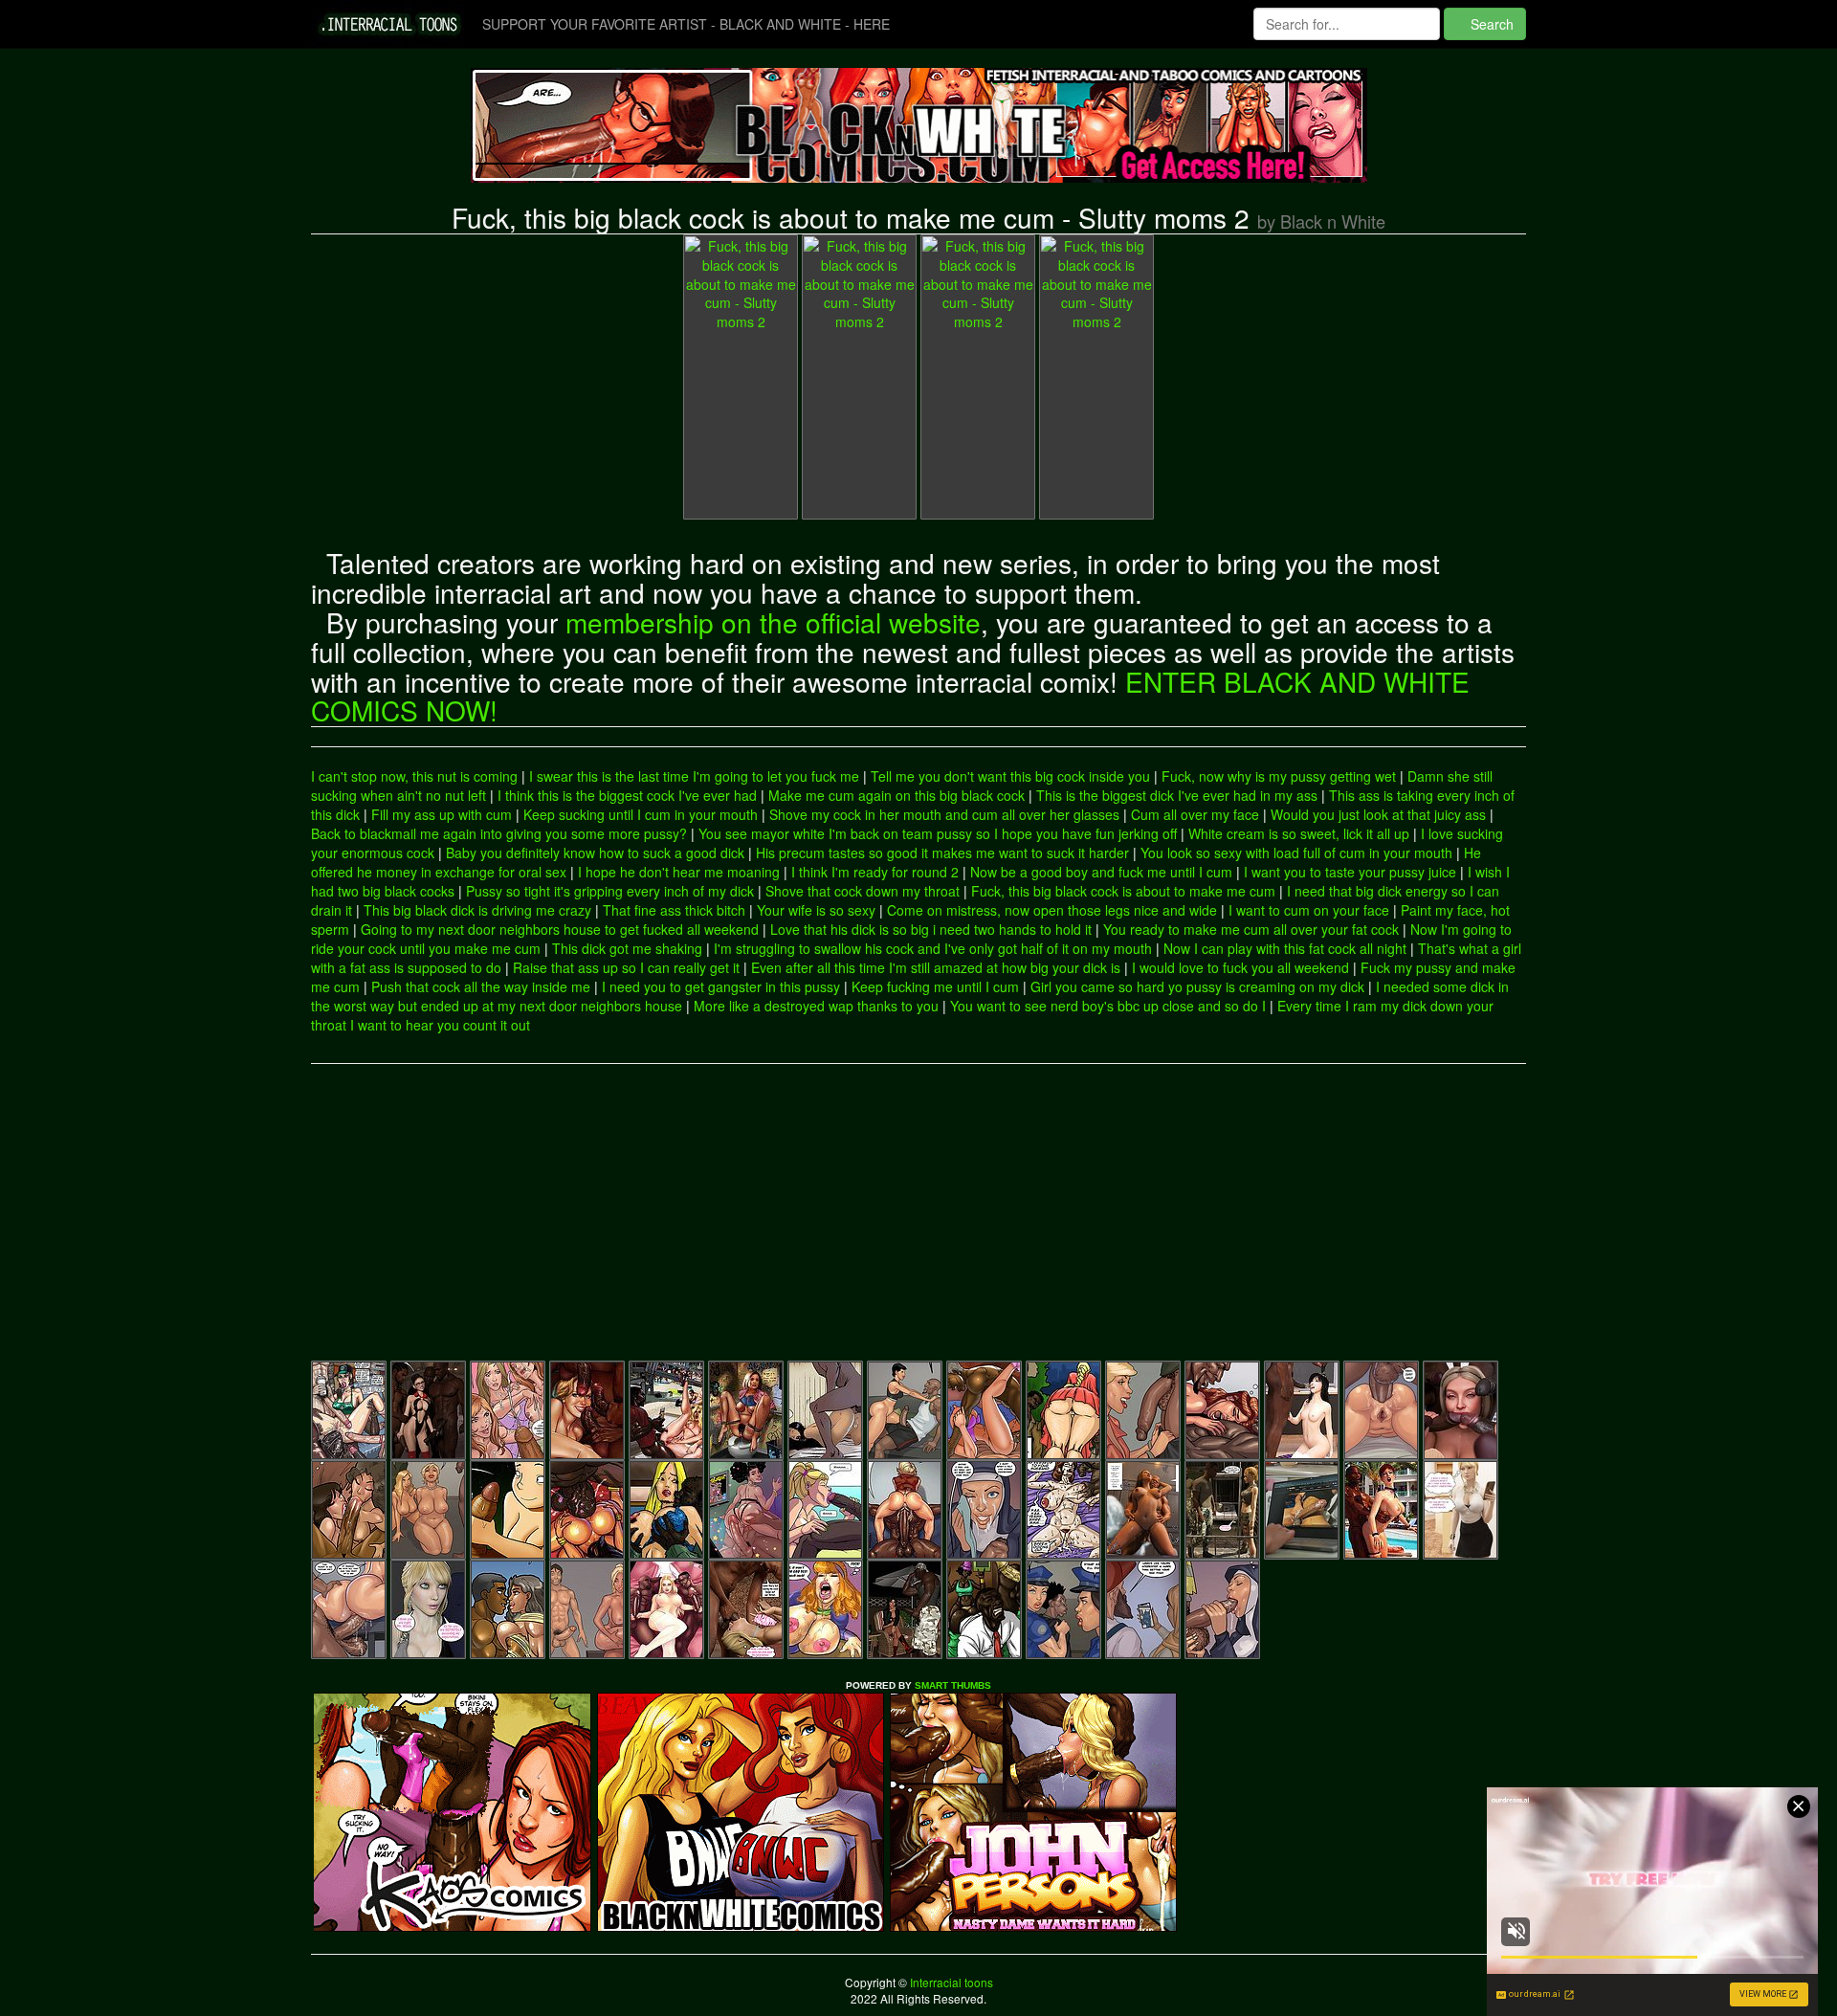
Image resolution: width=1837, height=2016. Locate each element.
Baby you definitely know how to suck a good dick (595, 853)
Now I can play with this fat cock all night (1285, 948)
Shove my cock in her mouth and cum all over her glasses (944, 814)
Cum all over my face (1195, 814)
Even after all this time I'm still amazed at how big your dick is (936, 967)
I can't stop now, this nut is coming (414, 776)
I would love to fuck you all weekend (1240, 967)
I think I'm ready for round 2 (875, 872)
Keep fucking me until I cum (935, 986)
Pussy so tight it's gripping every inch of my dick (610, 891)
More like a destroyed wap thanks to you (816, 1006)
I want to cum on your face (1309, 910)
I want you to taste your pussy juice (1350, 872)
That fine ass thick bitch (674, 910)
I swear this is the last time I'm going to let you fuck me (694, 776)
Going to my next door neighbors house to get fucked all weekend (560, 929)
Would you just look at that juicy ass (1378, 814)
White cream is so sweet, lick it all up (1299, 833)
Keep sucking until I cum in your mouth (641, 814)
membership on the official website (773, 622)
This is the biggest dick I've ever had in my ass (1177, 795)
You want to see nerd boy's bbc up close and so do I (1108, 1006)
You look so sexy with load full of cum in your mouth (1296, 853)
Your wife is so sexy (816, 910)
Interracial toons (950, 1982)
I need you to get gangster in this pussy (721, 986)
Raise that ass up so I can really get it (626, 967)
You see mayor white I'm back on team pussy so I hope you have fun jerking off (938, 833)
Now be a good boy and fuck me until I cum (1101, 872)
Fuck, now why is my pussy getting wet (1279, 776)
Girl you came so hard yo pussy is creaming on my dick (1197, 986)
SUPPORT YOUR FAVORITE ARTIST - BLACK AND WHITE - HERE (686, 24)
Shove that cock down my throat (863, 891)
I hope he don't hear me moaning (679, 872)
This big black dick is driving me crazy (477, 910)
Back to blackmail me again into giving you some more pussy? (499, 833)
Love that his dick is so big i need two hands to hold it (931, 929)
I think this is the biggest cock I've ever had (627, 795)
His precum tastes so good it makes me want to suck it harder (942, 853)
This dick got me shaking (627, 948)
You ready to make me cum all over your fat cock (1251, 929)
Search (1490, 24)
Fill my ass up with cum (442, 814)
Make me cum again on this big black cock (896, 795)
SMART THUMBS (953, 1685)
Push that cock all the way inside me (481, 986)
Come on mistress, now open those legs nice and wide (1052, 910)
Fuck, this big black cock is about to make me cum (1123, 891)
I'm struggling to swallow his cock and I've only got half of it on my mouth (933, 948)
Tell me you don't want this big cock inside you (1010, 776)
